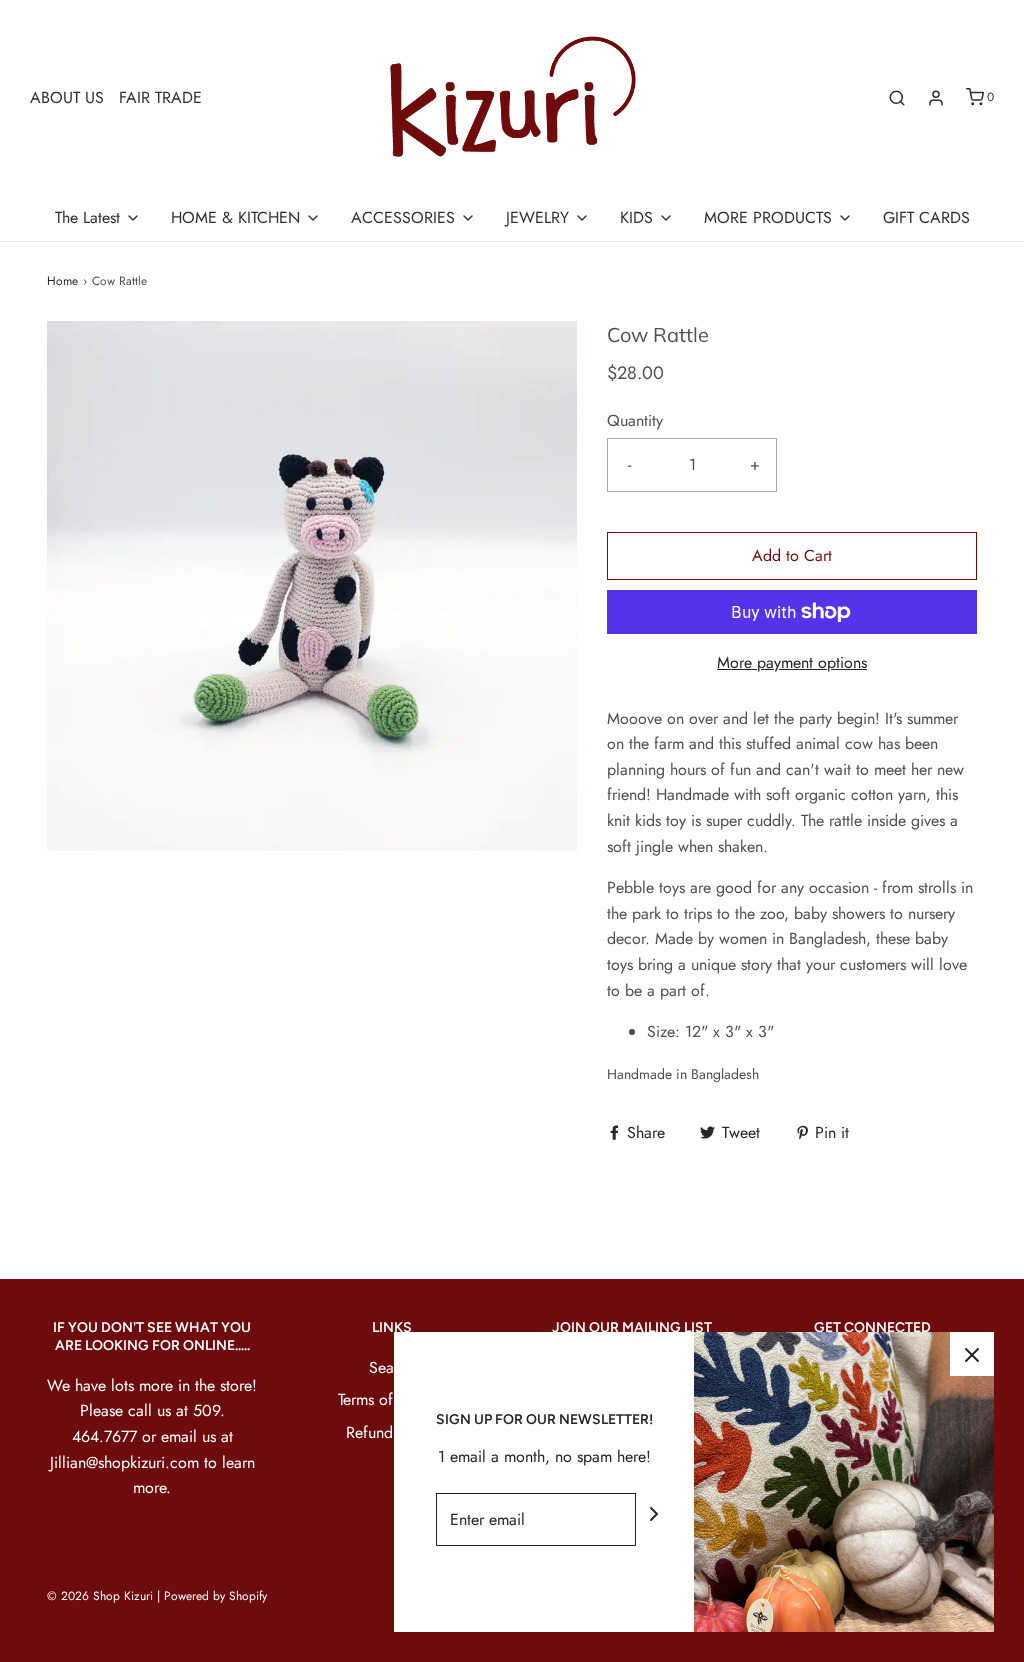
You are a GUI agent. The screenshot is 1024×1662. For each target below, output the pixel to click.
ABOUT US (67, 97)
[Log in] (936, 98)
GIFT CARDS (926, 217)
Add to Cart (792, 555)
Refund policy (392, 1432)
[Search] (897, 98)
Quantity (635, 420)
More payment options (792, 662)
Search (392, 1367)
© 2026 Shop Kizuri (100, 1596)
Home (62, 281)
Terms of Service (392, 1399)
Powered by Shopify (215, 1596)
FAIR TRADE (160, 97)
